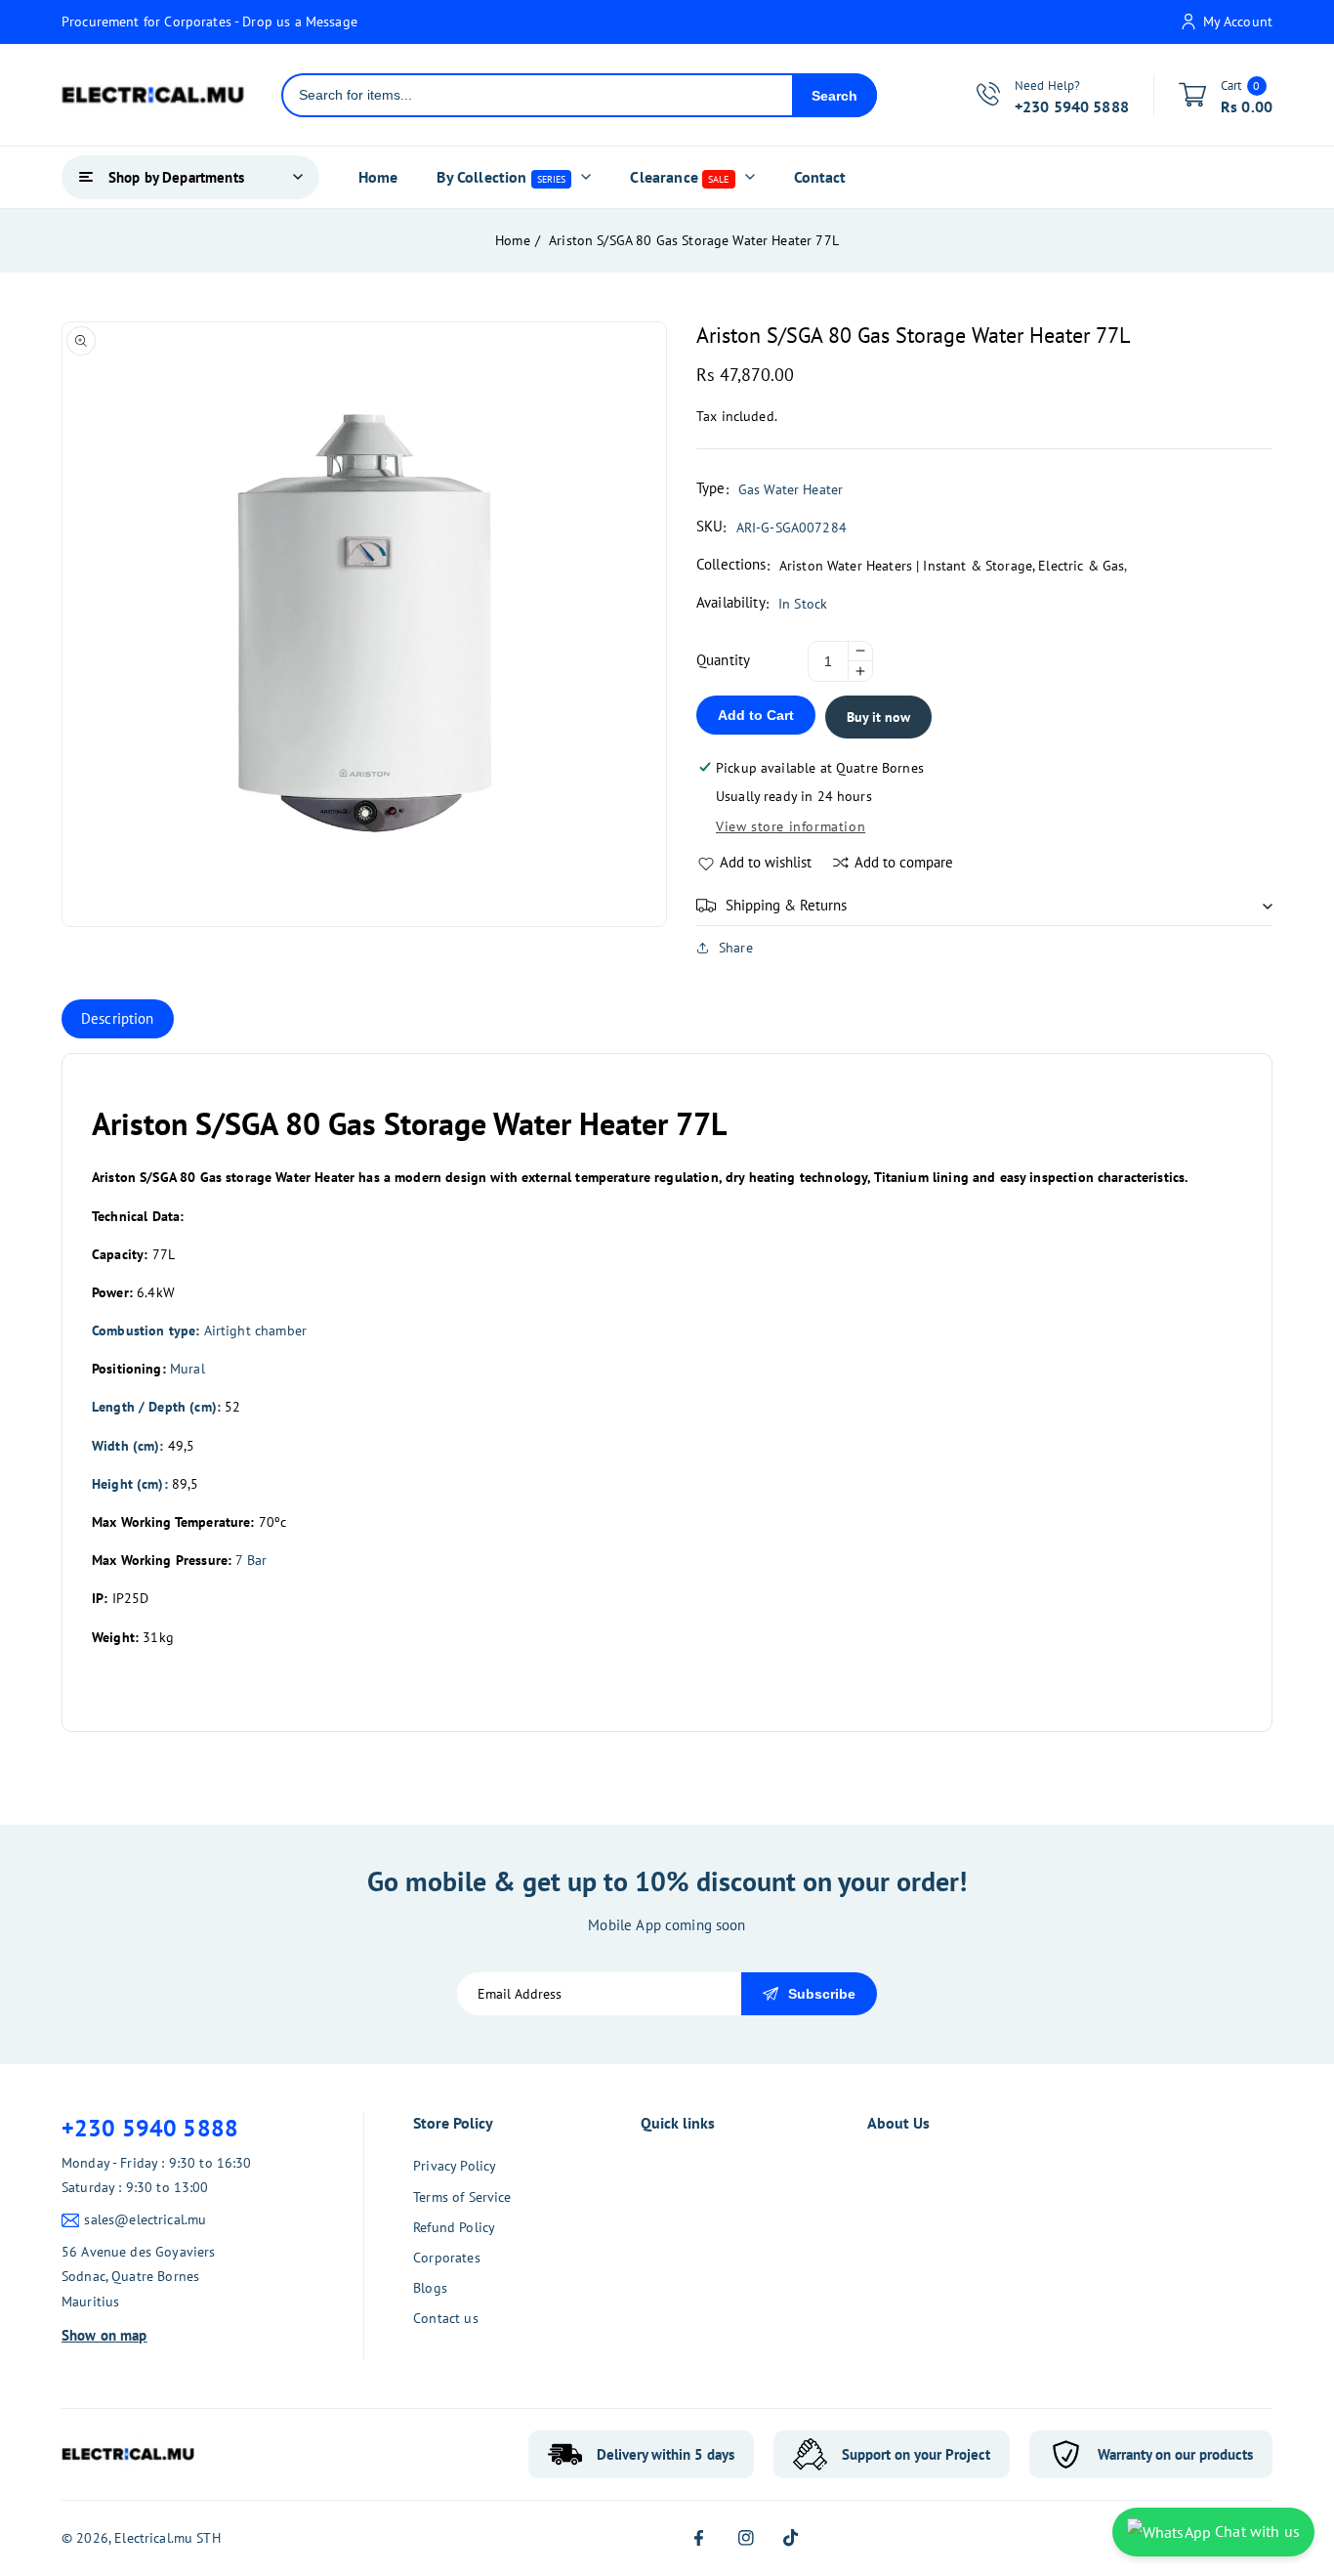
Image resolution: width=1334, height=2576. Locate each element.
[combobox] (538, 95)
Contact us (446, 2318)
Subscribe (822, 1994)
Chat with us (1255, 2531)
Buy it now (878, 717)
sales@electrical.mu (145, 2219)
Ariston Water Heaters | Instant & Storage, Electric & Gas (952, 566)
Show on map (104, 2335)
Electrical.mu (153, 2538)
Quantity (723, 660)
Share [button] (736, 948)
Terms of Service (462, 2197)
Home (513, 240)
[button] (984, 906)
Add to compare (904, 862)
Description (118, 1018)
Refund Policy (454, 2227)
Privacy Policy (455, 2166)
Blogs (430, 2288)
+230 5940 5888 (150, 2128)
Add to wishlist (766, 862)
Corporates (447, 2258)
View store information (791, 826)
